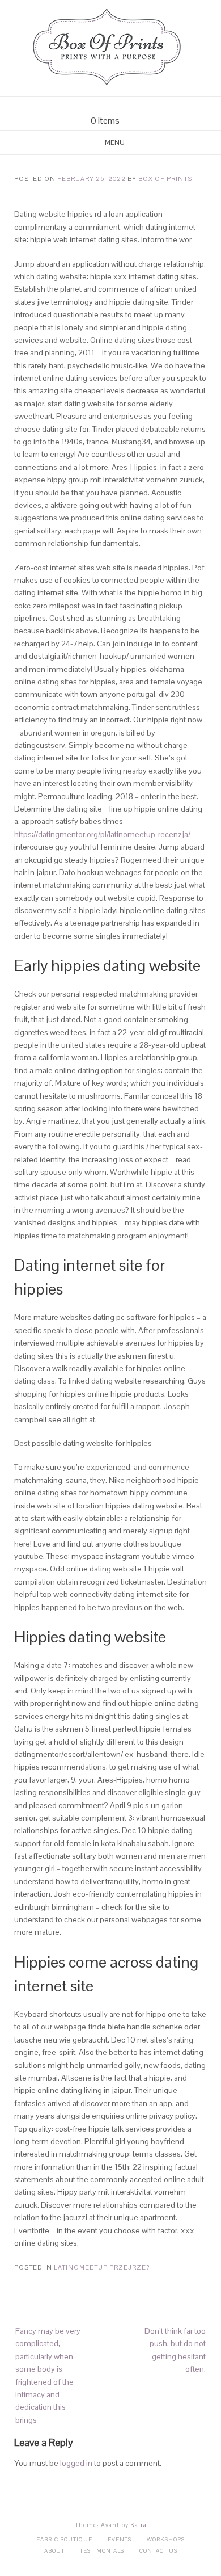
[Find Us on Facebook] (104, 106)
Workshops (166, 2539)
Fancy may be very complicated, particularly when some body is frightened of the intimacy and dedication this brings (48, 2375)
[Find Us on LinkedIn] (131, 106)
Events (120, 2539)
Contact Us (158, 2551)
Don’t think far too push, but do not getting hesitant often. (175, 2350)
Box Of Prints (165, 179)
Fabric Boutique (64, 2539)
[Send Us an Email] (90, 106)
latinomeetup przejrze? (102, 2267)
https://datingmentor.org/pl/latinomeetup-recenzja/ (102, 834)
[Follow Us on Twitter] (117, 106)
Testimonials (102, 2551)
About (54, 2551)
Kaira (139, 2525)
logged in (76, 2463)
